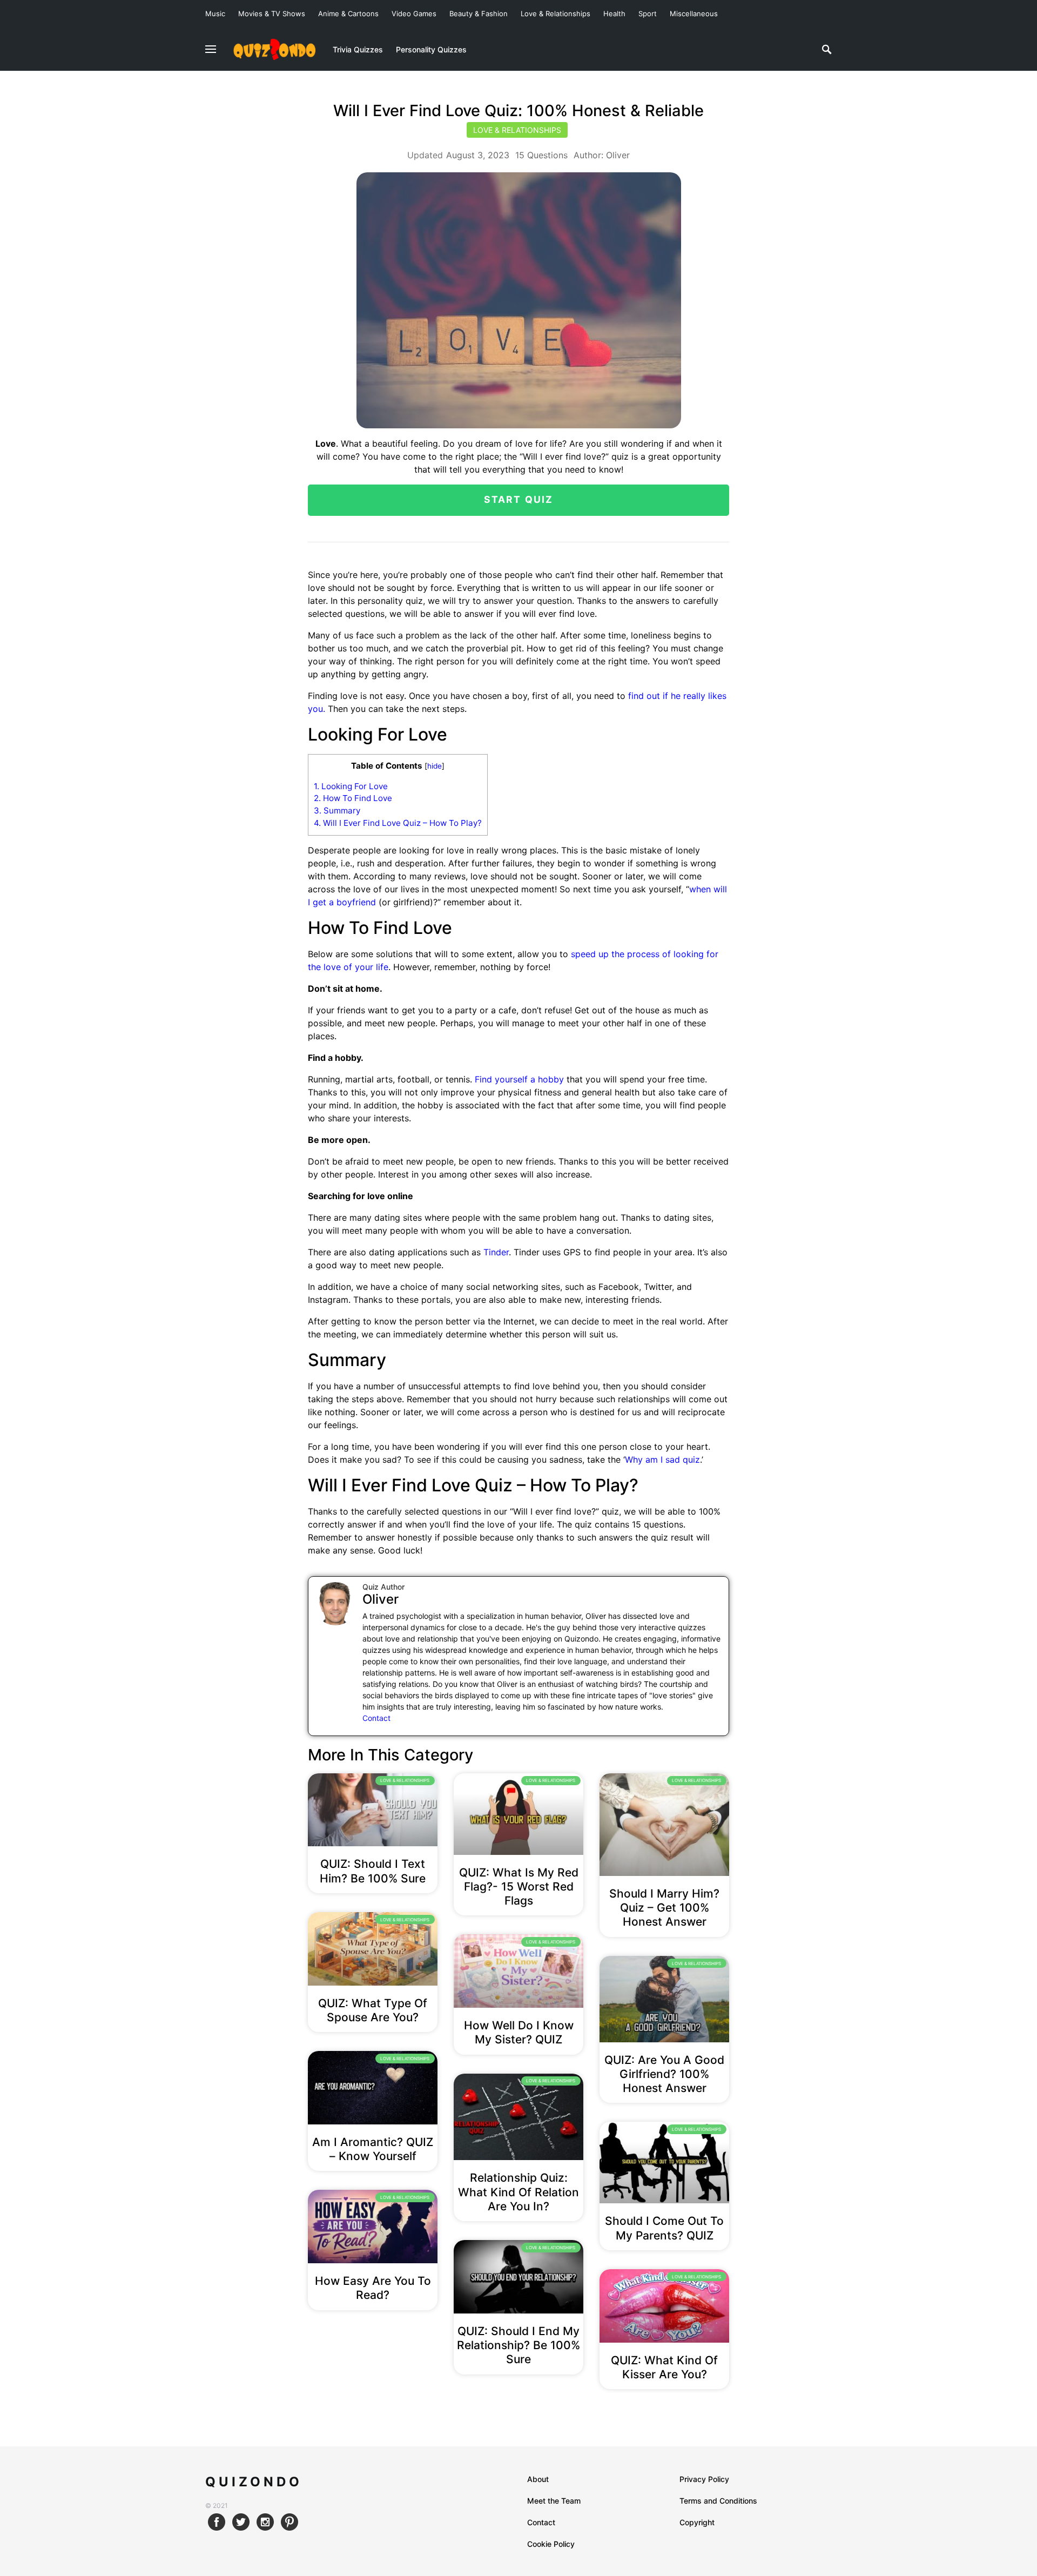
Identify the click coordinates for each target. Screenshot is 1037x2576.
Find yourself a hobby (519, 1079)
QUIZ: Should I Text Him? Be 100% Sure (373, 1871)
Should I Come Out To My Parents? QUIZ (664, 2228)
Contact (376, 1718)
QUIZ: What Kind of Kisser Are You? (664, 2367)
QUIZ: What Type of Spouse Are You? (373, 2010)
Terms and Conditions (718, 2501)
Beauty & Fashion (479, 14)
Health (614, 14)
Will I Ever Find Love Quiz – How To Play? (398, 823)
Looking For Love (351, 786)
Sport (648, 14)
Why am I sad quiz (662, 1459)
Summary (337, 811)
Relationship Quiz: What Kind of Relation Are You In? (518, 2192)
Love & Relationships (555, 14)
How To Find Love (353, 798)
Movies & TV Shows (272, 14)
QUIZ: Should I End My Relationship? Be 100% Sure (518, 2345)
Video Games (414, 14)
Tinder (496, 1252)
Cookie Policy (551, 2544)
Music (215, 14)
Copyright (697, 2522)
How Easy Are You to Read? (373, 2288)
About (538, 2479)
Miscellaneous (694, 14)
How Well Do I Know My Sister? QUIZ (519, 2032)
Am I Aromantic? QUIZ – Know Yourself (373, 2149)
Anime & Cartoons (348, 14)
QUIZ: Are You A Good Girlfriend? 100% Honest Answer (664, 2074)
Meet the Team (554, 2501)
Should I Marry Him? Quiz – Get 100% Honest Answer (664, 1908)
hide (435, 766)
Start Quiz (519, 499)
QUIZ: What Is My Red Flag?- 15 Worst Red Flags (519, 1887)
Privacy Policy (704, 2479)
